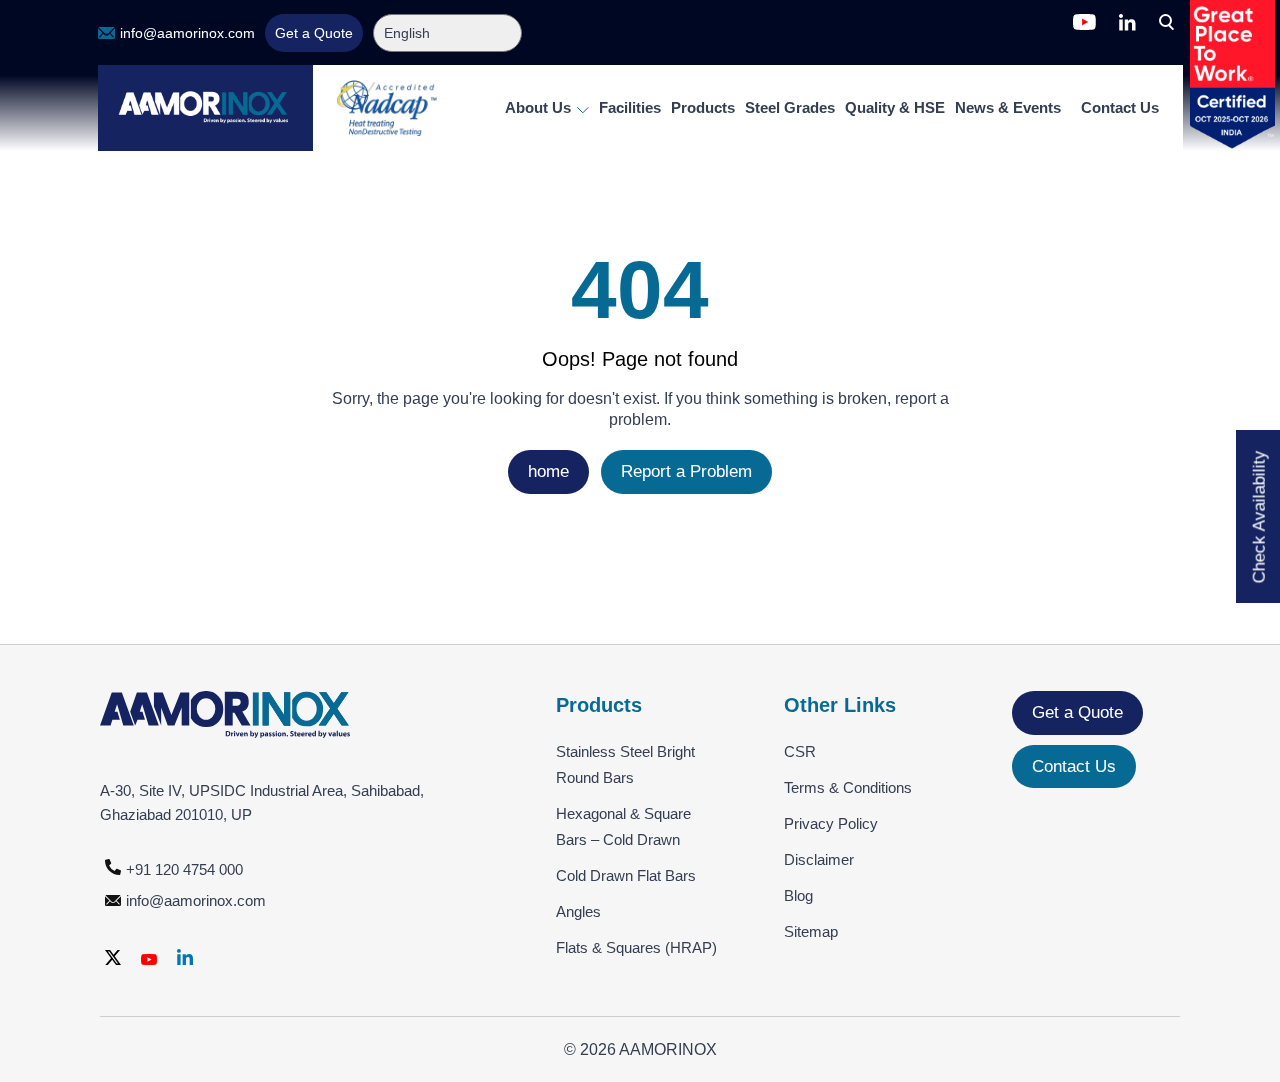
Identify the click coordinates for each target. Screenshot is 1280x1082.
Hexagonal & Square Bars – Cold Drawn (623, 826)
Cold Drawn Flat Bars (626, 875)
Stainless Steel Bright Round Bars (625, 764)
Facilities (630, 107)
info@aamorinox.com (187, 33)
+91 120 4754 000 (184, 869)
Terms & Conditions (848, 787)
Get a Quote (314, 33)
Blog (798, 895)
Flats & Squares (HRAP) (636, 947)
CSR (800, 751)
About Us (540, 107)
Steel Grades (790, 107)
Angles (578, 911)
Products (703, 107)
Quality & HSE (895, 107)
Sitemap (811, 931)
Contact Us (1120, 107)
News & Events (1008, 107)
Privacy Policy (831, 823)
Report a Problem (686, 471)
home (548, 471)
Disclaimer (819, 859)
